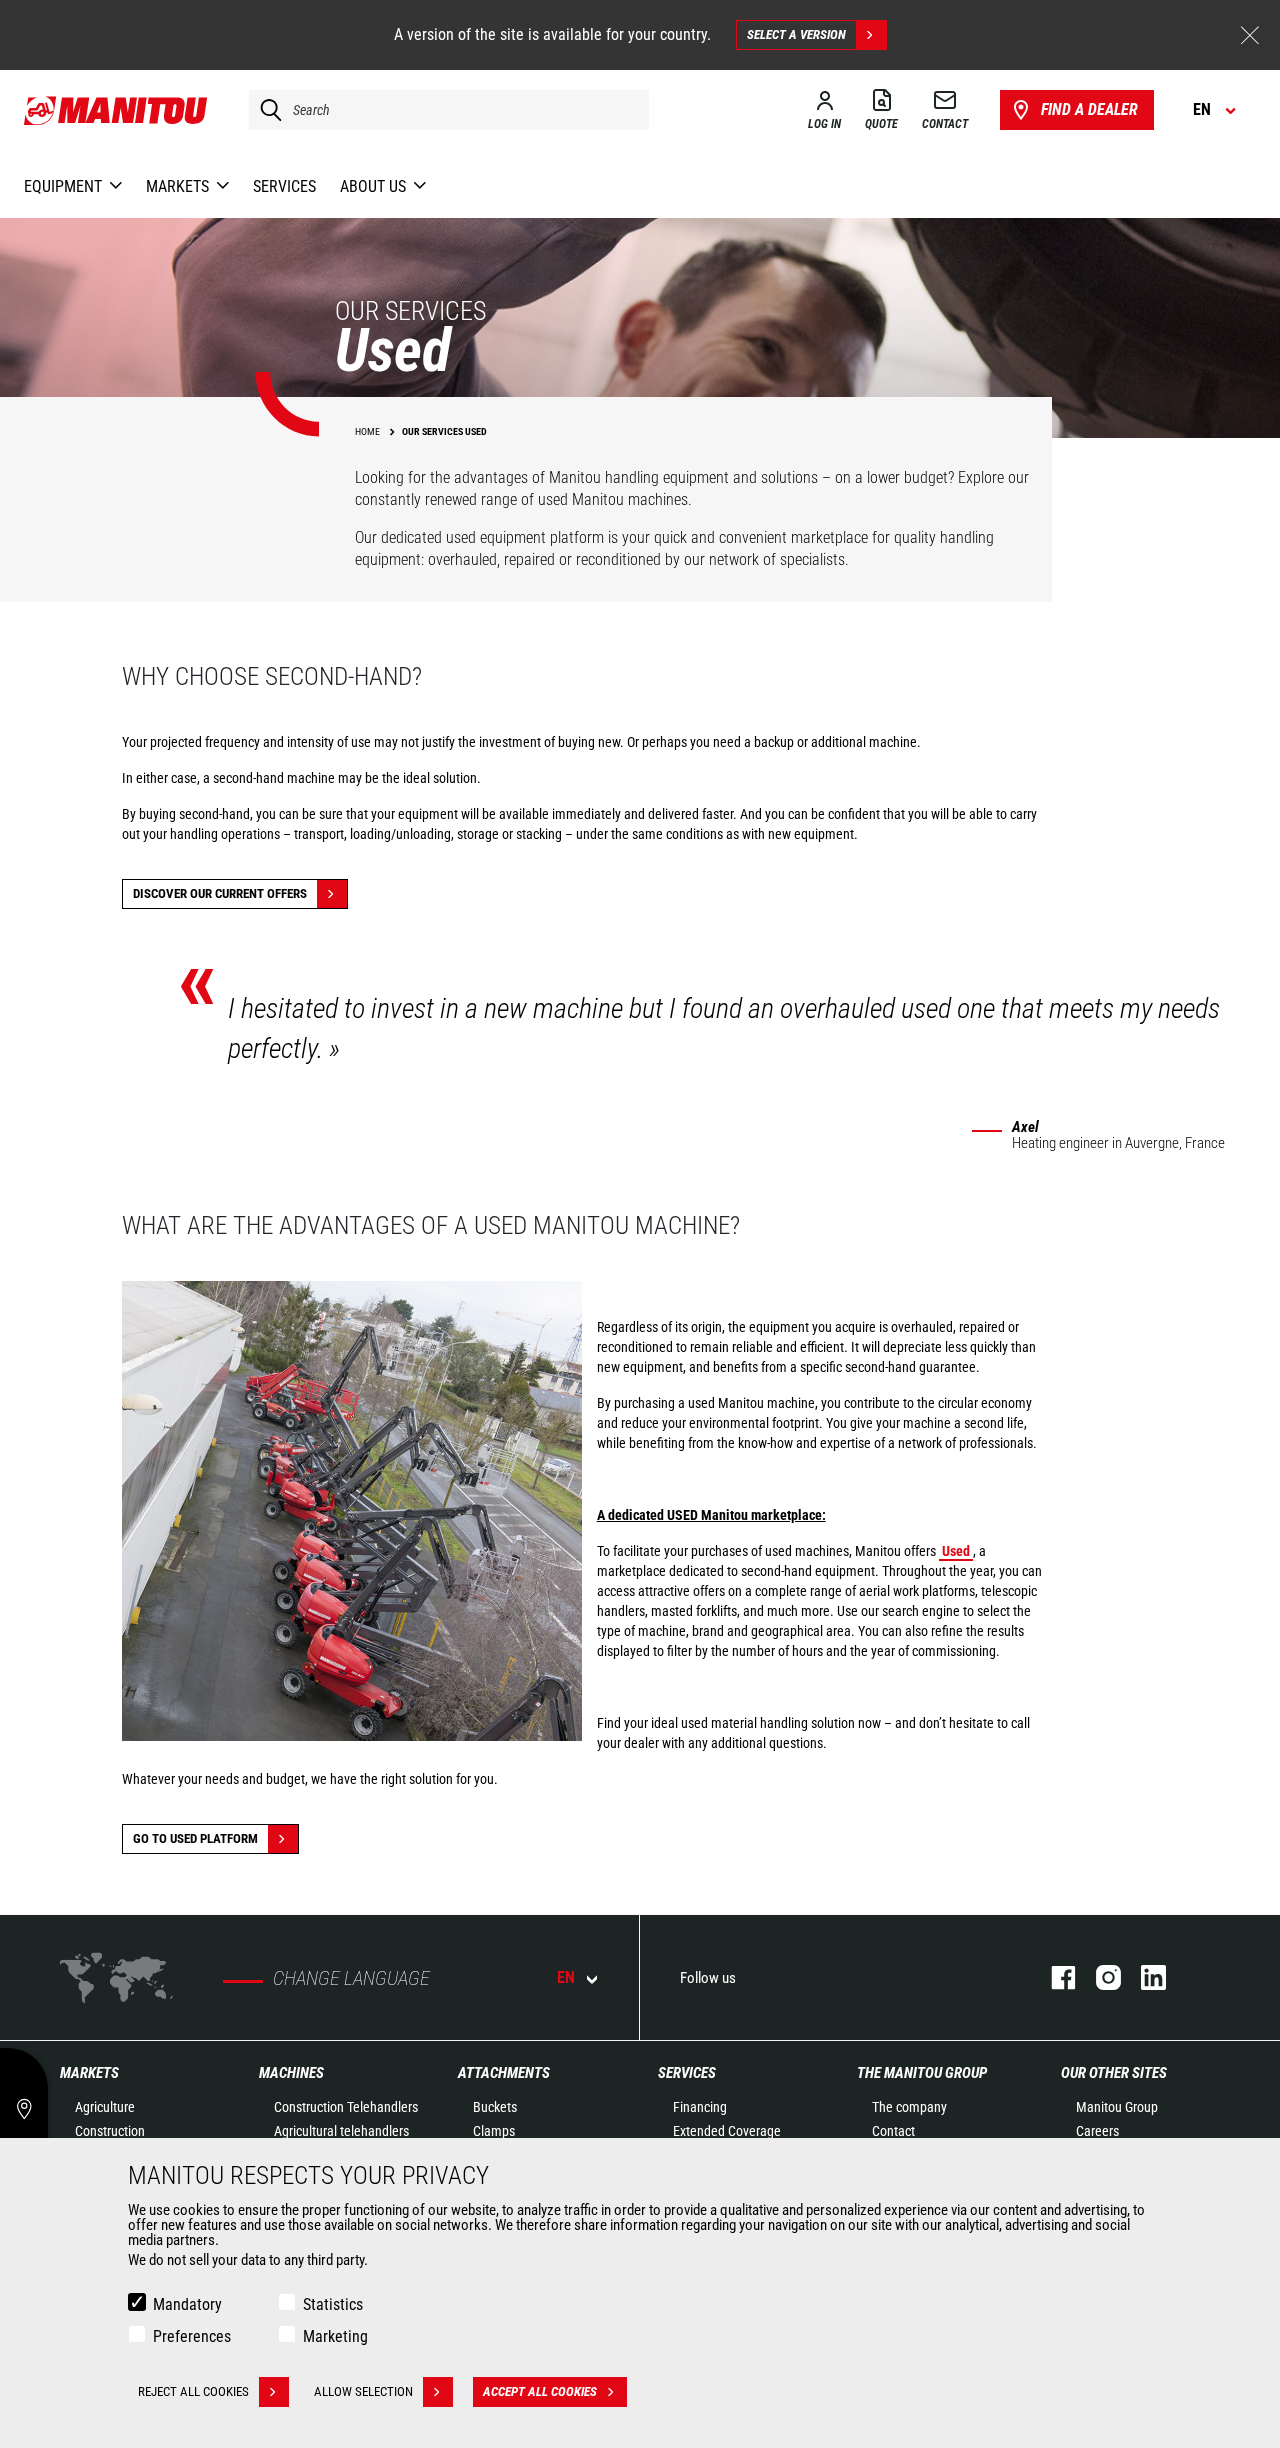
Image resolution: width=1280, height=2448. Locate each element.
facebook (1053, 1977)
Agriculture (105, 2107)
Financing (700, 2107)
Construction (110, 2131)
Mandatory (187, 2304)
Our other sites (1114, 2073)
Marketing (335, 2336)
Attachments (504, 2073)
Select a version (796, 34)
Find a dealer (1089, 109)
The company (909, 2107)
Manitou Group (1117, 2107)
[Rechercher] (266, 110)
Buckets (495, 2107)
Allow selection (363, 2391)
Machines (291, 2073)
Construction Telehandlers (346, 2107)
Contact (893, 2131)
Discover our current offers (220, 893)
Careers (1097, 2131)
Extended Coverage (727, 2131)
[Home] (116, 110)
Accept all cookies (540, 2391)
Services (687, 2073)
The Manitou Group (922, 2073)
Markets (89, 2073)
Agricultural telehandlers (341, 2131)
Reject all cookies (193, 2391)
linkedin (1143, 1977)
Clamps (494, 2131)
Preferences (192, 2336)
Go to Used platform (195, 1838)
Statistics (333, 2304)
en (566, 1977)
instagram (1098, 1977)
